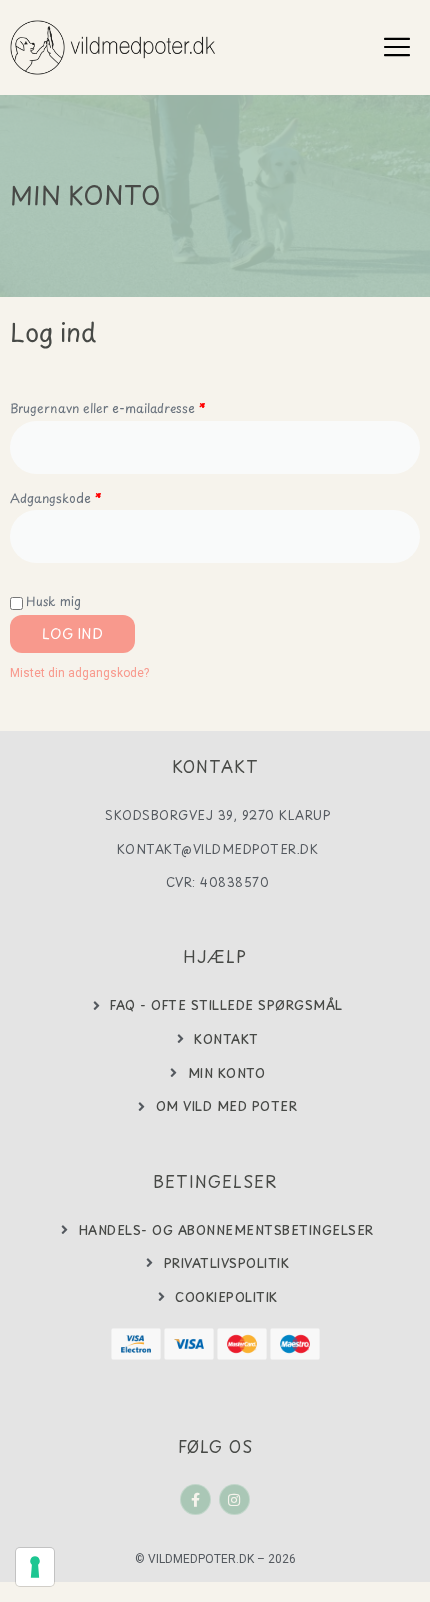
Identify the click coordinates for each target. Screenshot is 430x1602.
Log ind (72, 633)
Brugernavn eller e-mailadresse (135, 406)
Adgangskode (83, 496)
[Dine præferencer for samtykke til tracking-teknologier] (35, 1567)
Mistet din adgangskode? (79, 673)
